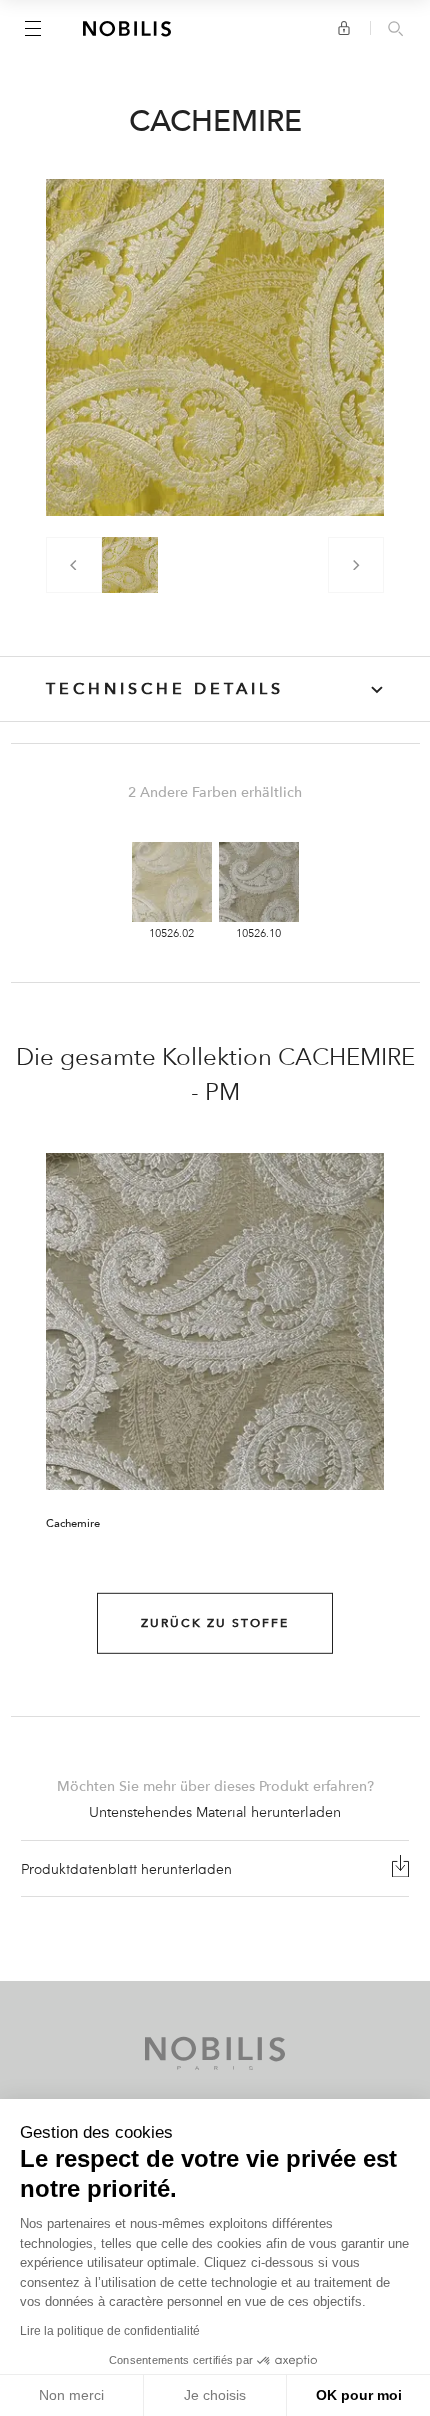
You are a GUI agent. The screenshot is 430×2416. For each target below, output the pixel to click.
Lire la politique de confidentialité (110, 2331)
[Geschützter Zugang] (344, 28)
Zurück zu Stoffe (215, 1623)
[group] (130, 565)
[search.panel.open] (395, 30)
